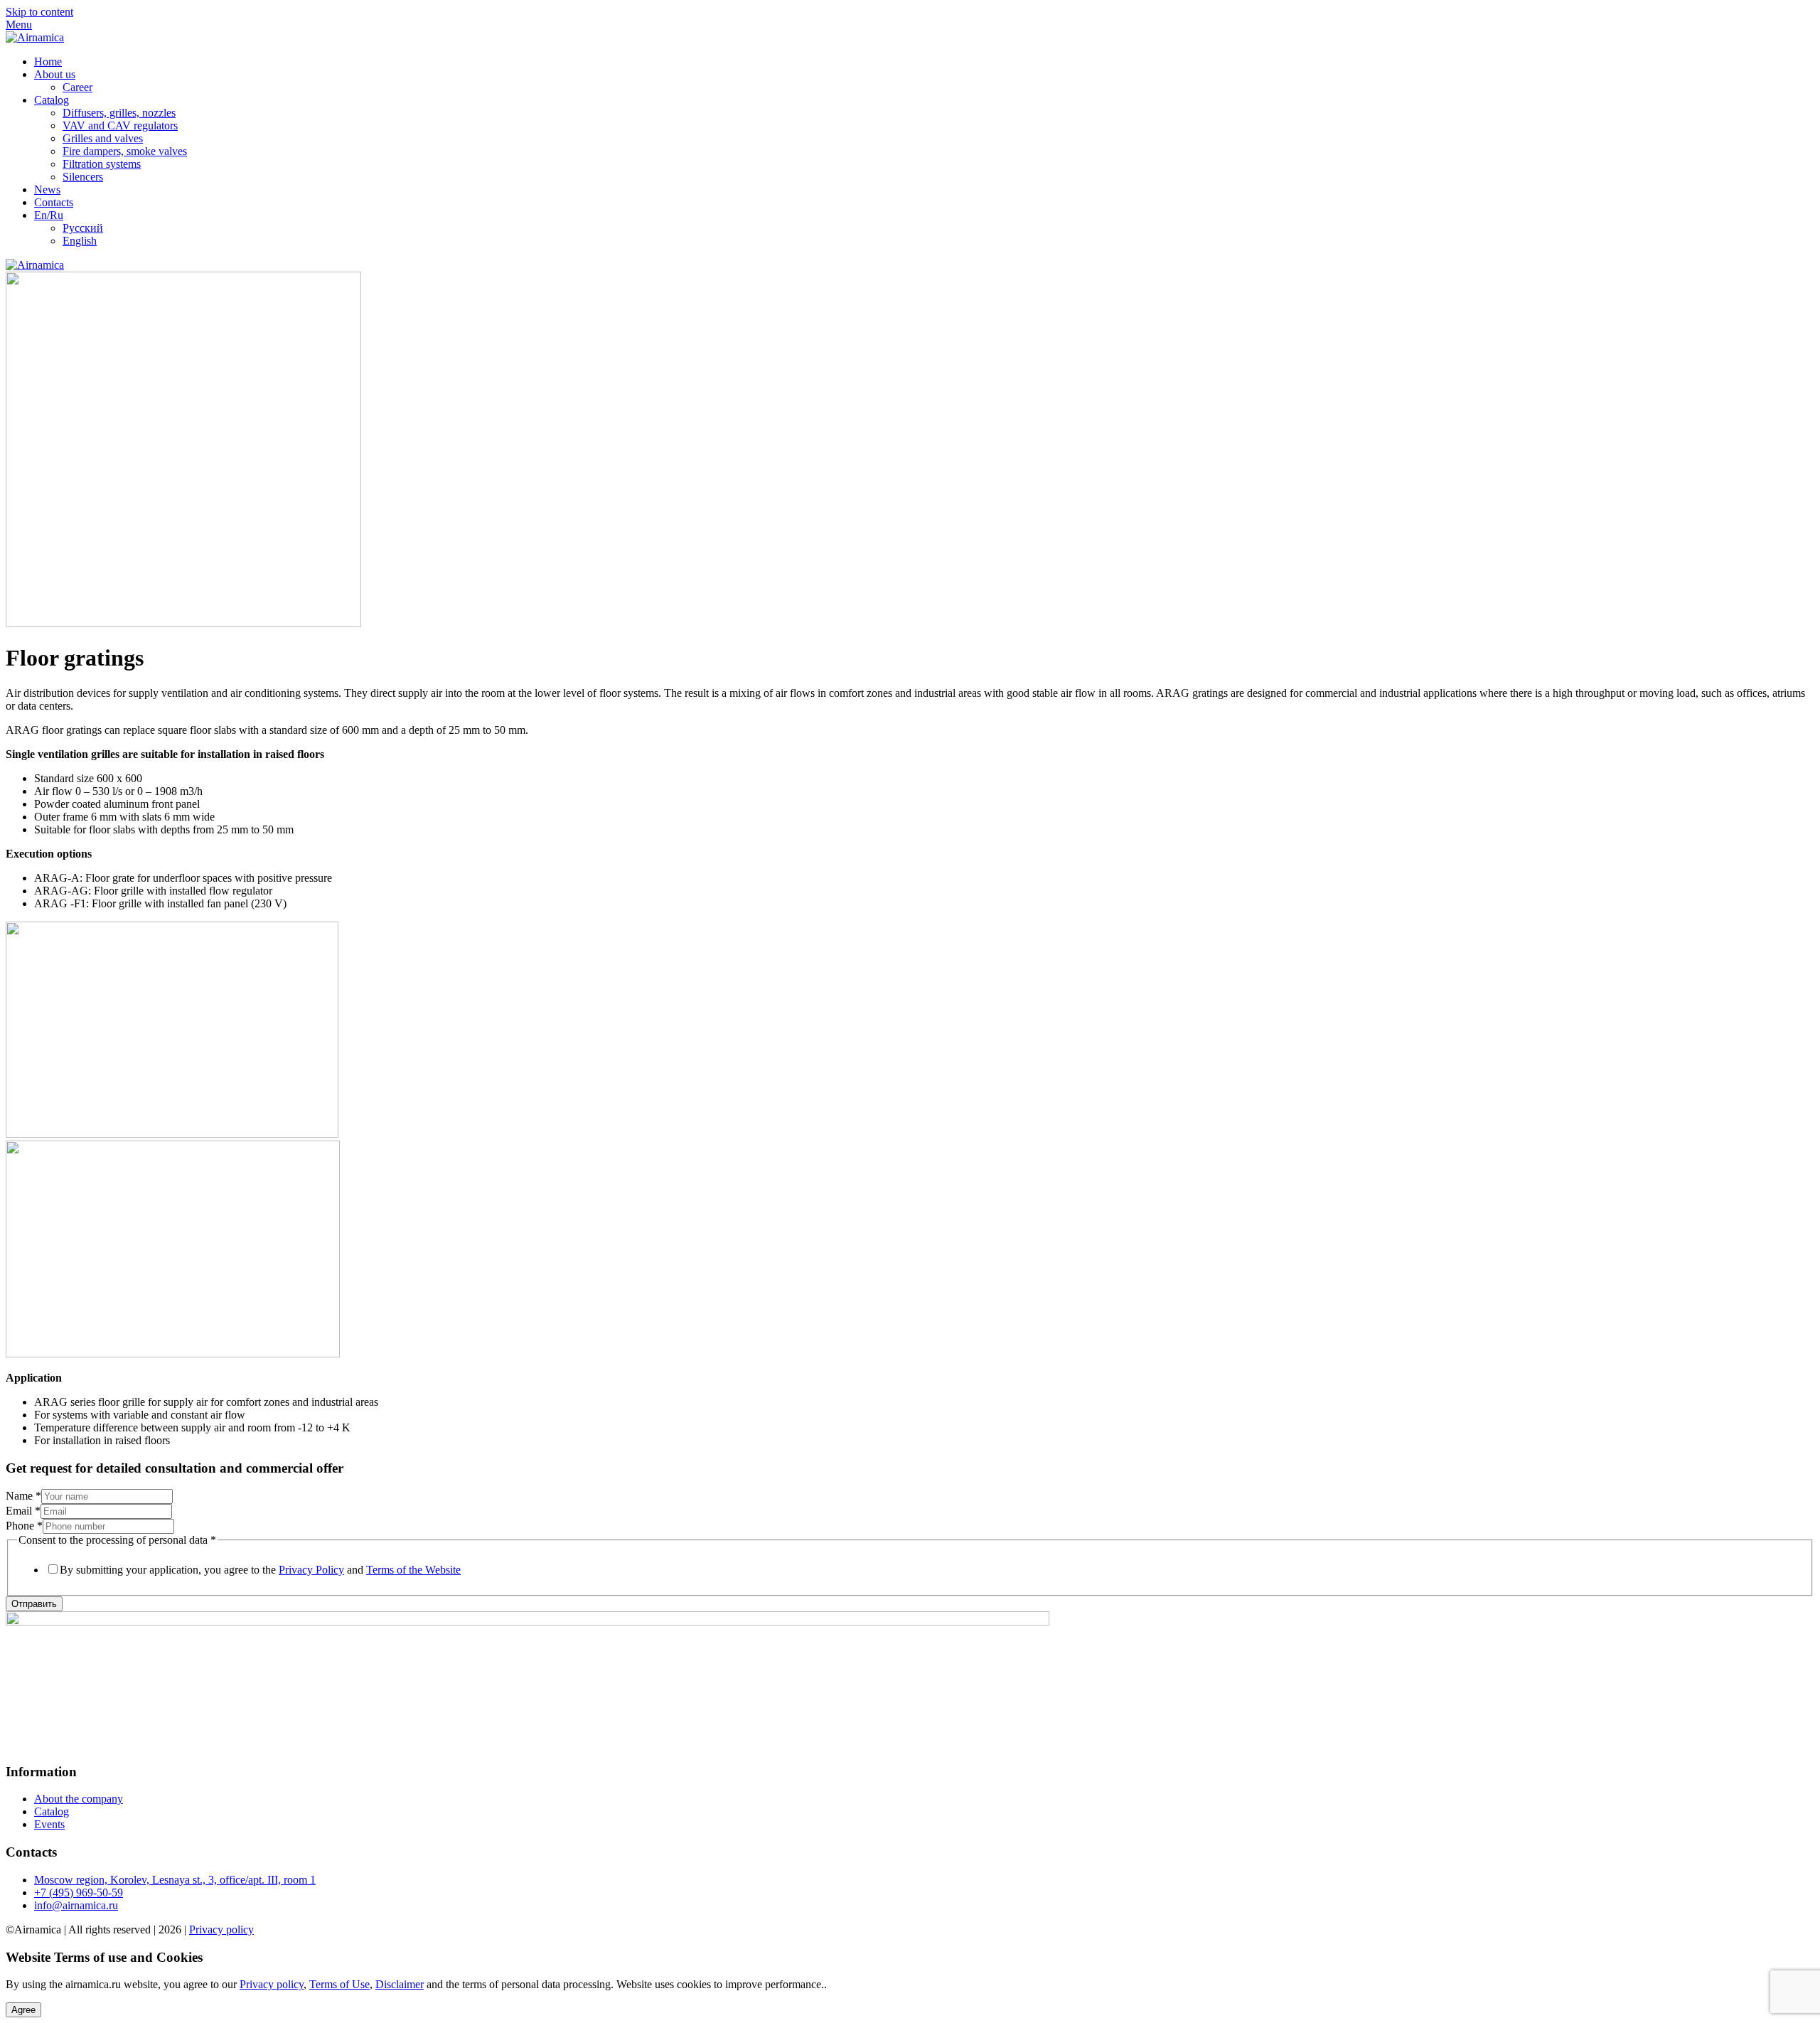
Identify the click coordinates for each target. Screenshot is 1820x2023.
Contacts (54, 202)
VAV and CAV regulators (120, 126)
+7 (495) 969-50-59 (79, 1893)
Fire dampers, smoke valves (125, 151)
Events (49, 1824)
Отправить (34, 1604)
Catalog (52, 100)
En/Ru (49, 215)
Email (23, 1511)
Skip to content (39, 12)
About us (55, 74)
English (80, 241)
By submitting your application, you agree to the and (260, 1570)
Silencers (83, 177)
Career (77, 87)
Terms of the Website (413, 1570)
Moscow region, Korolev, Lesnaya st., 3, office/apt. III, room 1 (175, 1880)
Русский (83, 228)
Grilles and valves (103, 138)
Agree (23, 2010)
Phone (24, 1526)
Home (48, 62)
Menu (19, 25)
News (47, 190)
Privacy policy (221, 1929)
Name (23, 1496)
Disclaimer (400, 1984)
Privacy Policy (311, 1570)
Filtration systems (102, 164)
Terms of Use (339, 1984)
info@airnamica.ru (76, 1905)
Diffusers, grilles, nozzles (119, 113)
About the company (79, 1799)
